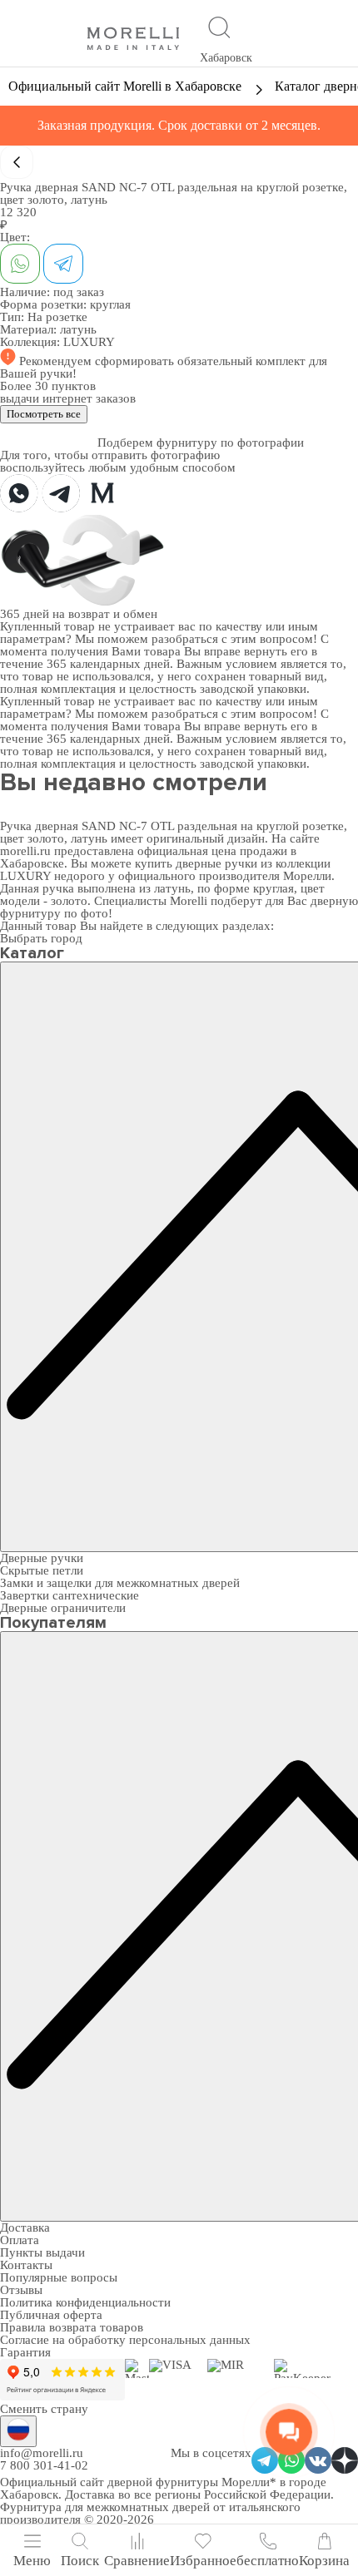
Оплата (20, 2240)
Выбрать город (41, 938)
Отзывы (21, 2290)
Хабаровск (226, 58)
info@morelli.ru (42, 2453)
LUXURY (89, 342)
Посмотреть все (44, 414)
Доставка (25, 2227)
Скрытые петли (42, 1570)
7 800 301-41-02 (44, 2465)
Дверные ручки (42, 1558)
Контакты (26, 2265)
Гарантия (25, 2352)
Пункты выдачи (42, 2252)
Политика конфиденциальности (85, 2302)
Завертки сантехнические (70, 1595)
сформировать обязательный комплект (202, 361)
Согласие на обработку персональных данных (125, 2340)
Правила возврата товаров (72, 2327)
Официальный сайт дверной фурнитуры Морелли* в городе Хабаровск (163, 2488)
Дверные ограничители (63, 1608)
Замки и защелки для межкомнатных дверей (120, 1583)
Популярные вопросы (59, 2277)
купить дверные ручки (196, 863)
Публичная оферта (51, 2315)
